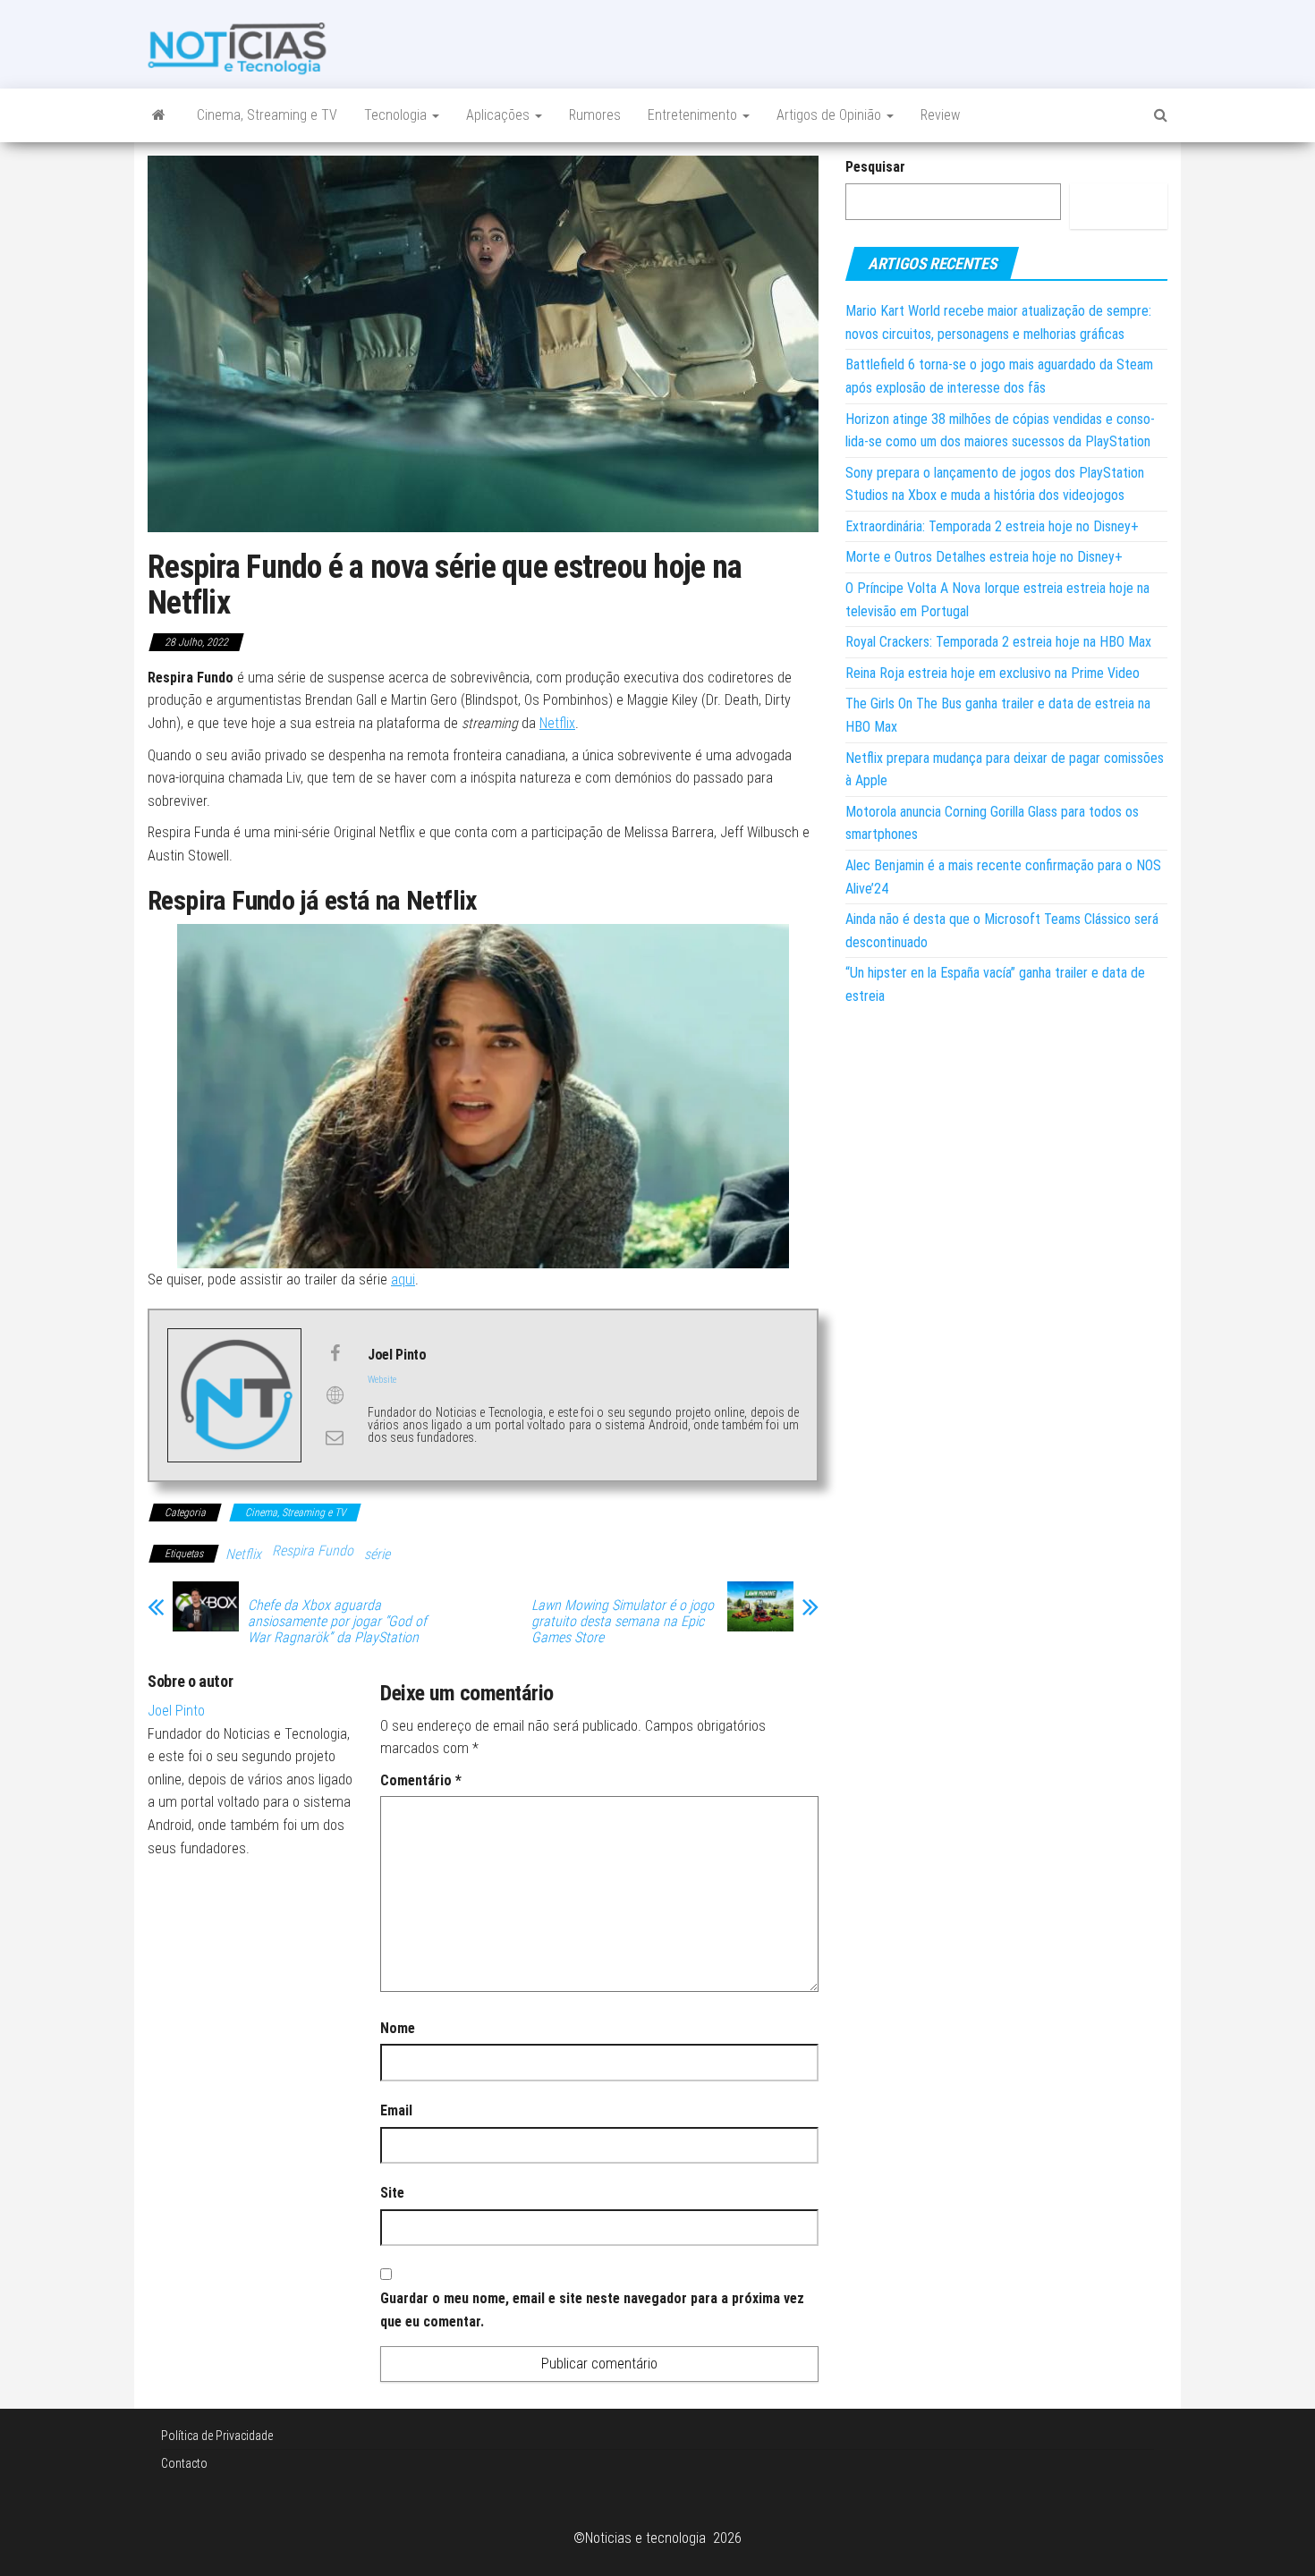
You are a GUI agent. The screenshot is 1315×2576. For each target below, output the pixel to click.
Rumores (595, 115)
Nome (398, 2028)
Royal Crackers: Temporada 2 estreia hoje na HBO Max (998, 642)
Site (392, 2193)
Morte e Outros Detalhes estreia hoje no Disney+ (984, 557)
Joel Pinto (176, 1711)
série (377, 1554)
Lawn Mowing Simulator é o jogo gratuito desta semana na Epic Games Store (623, 1622)
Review (940, 115)
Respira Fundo (313, 1551)
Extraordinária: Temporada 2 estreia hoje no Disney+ (992, 526)
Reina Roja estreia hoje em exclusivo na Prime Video (993, 673)
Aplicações (500, 115)
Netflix (557, 723)
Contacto (184, 2463)
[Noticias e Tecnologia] (159, 115)
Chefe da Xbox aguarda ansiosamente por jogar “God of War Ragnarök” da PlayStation (337, 1622)
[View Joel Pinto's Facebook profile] (335, 1353)
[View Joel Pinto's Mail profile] (335, 1437)
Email (396, 2110)
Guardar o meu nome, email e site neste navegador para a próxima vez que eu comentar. (592, 2310)
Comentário (421, 1780)
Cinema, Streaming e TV (267, 115)
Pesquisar (875, 167)
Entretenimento (694, 115)
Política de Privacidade (217, 2436)
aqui (403, 1280)
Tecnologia (397, 115)
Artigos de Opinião (831, 115)
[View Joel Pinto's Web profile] (335, 1395)
